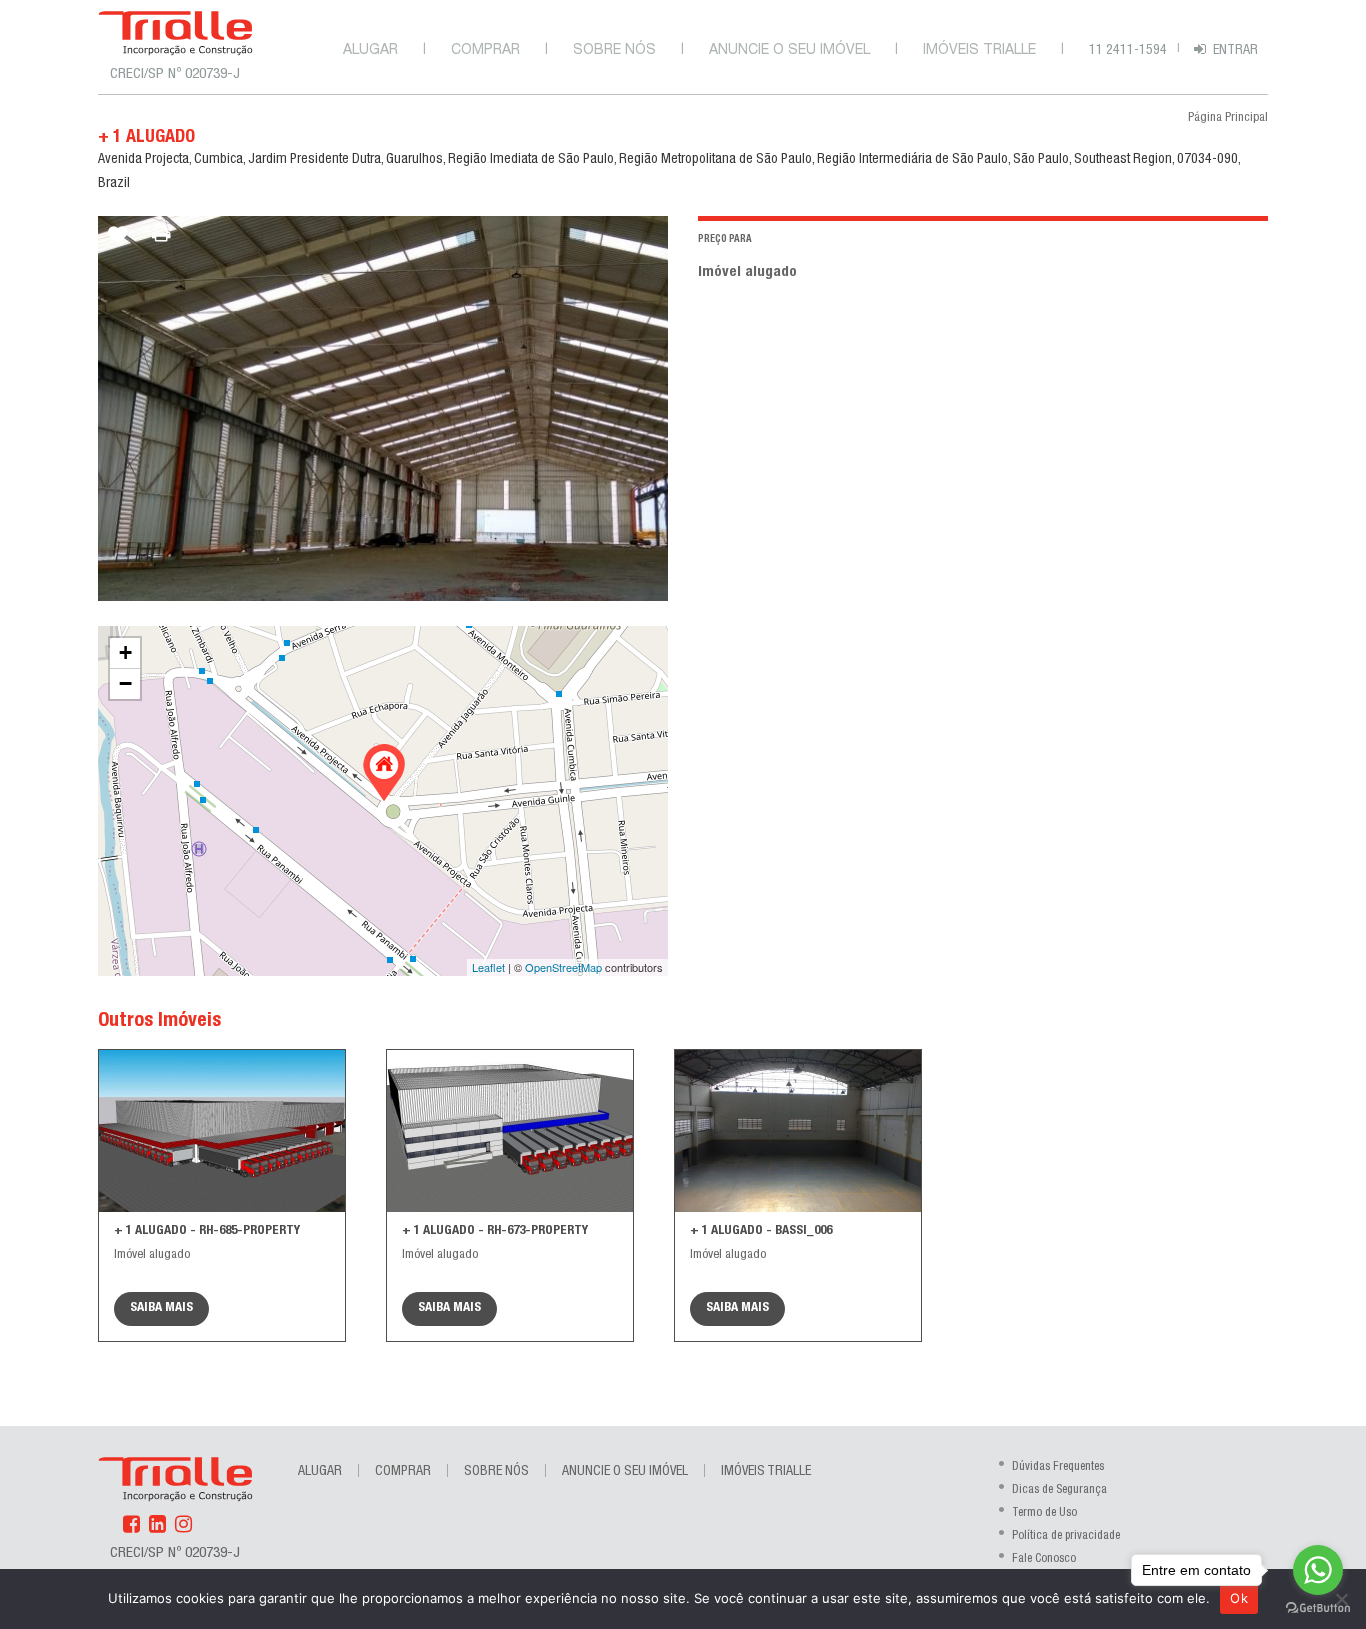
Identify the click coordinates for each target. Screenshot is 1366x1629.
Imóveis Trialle (979, 51)
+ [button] (125, 652)
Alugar (370, 51)
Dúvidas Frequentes (1058, 1467)
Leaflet (488, 967)
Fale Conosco (1044, 1559)
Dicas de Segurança (1059, 1490)
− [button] (125, 683)
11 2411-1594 (1128, 51)
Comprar (485, 51)
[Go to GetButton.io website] (1318, 1608)
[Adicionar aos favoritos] (118, 243)
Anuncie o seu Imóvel (789, 51)
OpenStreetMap (563, 967)
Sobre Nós (614, 51)
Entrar (1235, 51)
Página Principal (1228, 118)
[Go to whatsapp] (1318, 1570)
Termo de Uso (1044, 1513)
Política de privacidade (1066, 1536)
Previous (115, 408)
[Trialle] (175, 33)
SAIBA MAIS (161, 1308)
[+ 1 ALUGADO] (384, 772)
